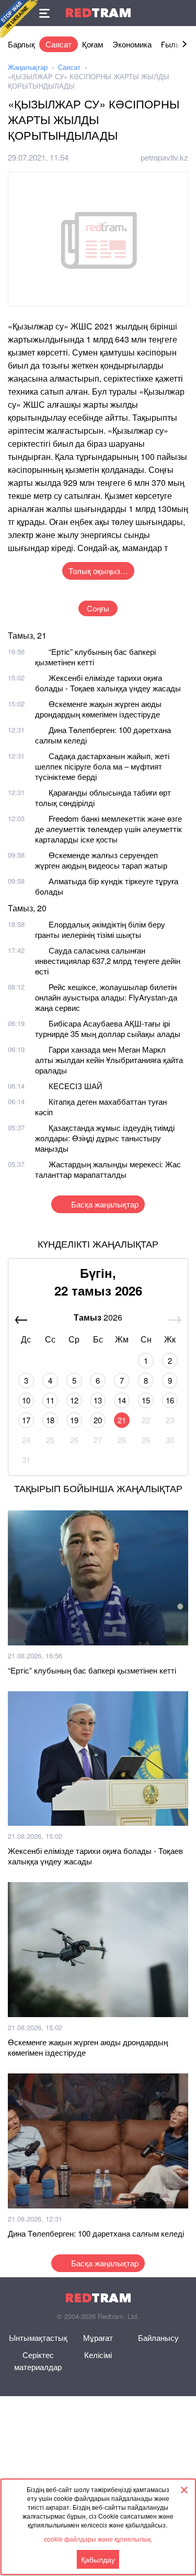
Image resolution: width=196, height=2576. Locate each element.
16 (170, 1400)
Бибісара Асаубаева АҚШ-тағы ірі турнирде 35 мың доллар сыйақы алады (108, 1028)
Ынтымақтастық (38, 2337)
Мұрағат (98, 2337)
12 (74, 1400)
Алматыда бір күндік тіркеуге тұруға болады (107, 886)
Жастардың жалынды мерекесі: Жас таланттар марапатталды (108, 1169)
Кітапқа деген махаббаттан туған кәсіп (101, 1107)
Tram (98, 13)
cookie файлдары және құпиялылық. (98, 2539)
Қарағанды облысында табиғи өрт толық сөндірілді (103, 797)
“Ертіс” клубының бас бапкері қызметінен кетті (95, 657)
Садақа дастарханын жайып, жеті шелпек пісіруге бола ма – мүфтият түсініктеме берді (102, 766)
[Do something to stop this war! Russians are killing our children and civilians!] (19, 19)
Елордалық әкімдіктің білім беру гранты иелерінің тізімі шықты (100, 929)
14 (122, 1400)
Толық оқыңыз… (98, 571)
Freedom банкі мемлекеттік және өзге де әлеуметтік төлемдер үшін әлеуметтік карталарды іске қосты (108, 829)
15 (146, 1400)
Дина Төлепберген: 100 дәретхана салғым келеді (103, 735)
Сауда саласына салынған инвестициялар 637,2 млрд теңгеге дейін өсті (108, 961)
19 (74, 1420)
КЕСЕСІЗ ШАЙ (76, 1086)
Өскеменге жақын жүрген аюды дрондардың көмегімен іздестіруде (98, 709)
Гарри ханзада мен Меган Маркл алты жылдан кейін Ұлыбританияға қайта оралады (109, 1060)
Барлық (21, 44)
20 (98, 1420)
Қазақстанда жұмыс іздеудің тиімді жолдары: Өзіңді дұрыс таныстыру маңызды (105, 1138)
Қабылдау (98, 2559)
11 (50, 1400)
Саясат (59, 44)
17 (26, 1420)
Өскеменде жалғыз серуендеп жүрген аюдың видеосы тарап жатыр (101, 860)
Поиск (183, 13)
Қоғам (93, 44)
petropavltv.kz (164, 157)
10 (26, 1400)
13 (98, 1400)
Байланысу (158, 2337)
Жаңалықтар (28, 67)
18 (50, 1420)
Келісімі (98, 2355)
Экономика (132, 44)
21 (122, 1420)
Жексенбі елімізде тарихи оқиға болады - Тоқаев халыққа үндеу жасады (108, 683)
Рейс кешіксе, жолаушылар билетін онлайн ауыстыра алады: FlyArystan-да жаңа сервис (106, 997)
